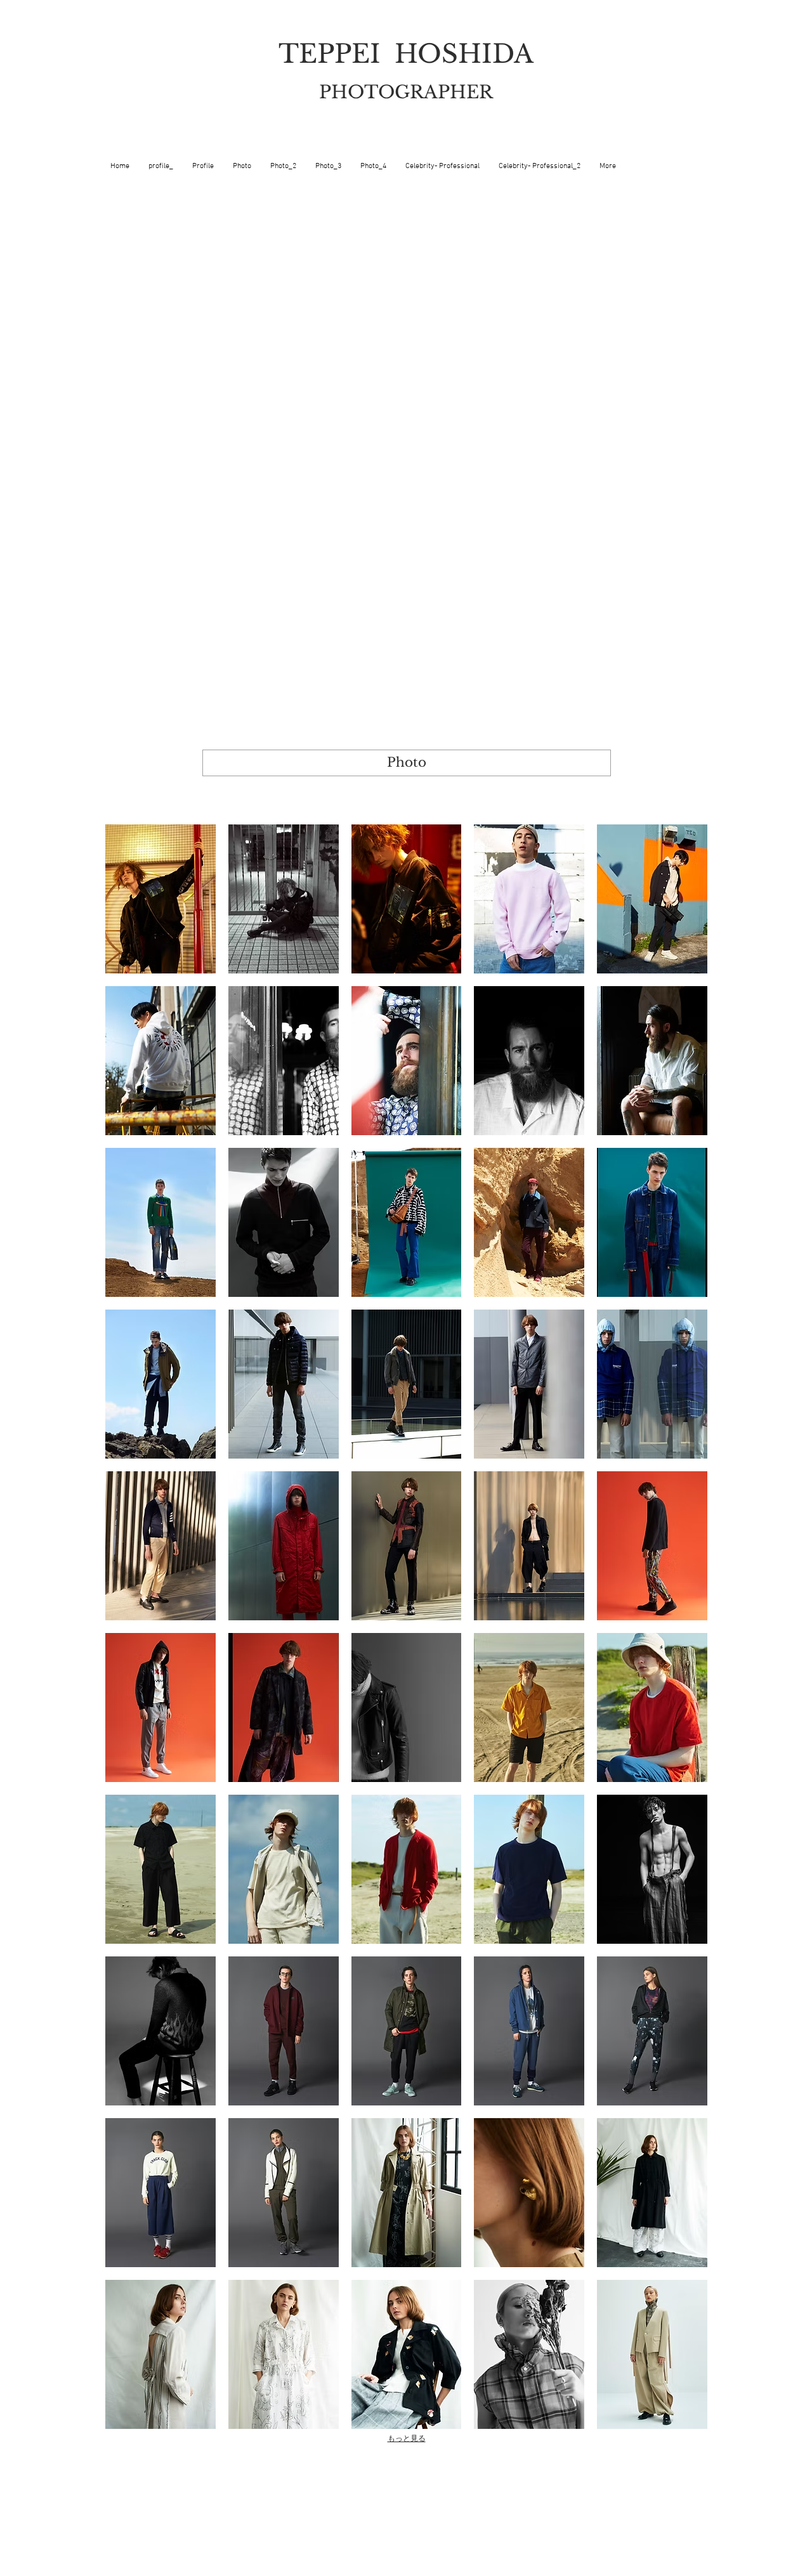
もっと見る (407, 2438)
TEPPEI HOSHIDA (406, 54)
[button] (160, 899)
